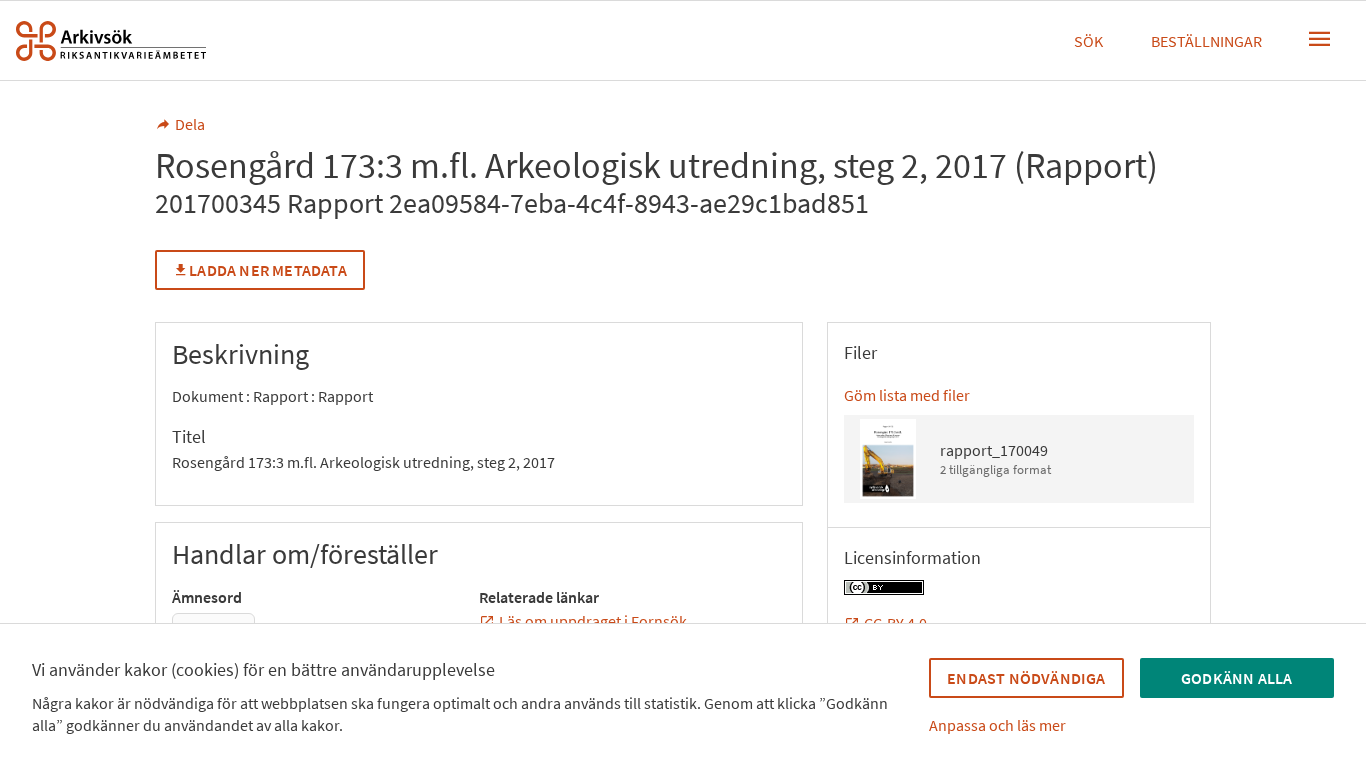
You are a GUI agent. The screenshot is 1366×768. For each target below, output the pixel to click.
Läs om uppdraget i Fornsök (593, 621)
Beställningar (1206, 41)
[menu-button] (1320, 39)
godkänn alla (1236, 678)
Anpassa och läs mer (997, 725)
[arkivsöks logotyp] (111, 41)
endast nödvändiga (1026, 678)
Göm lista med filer (907, 395)
